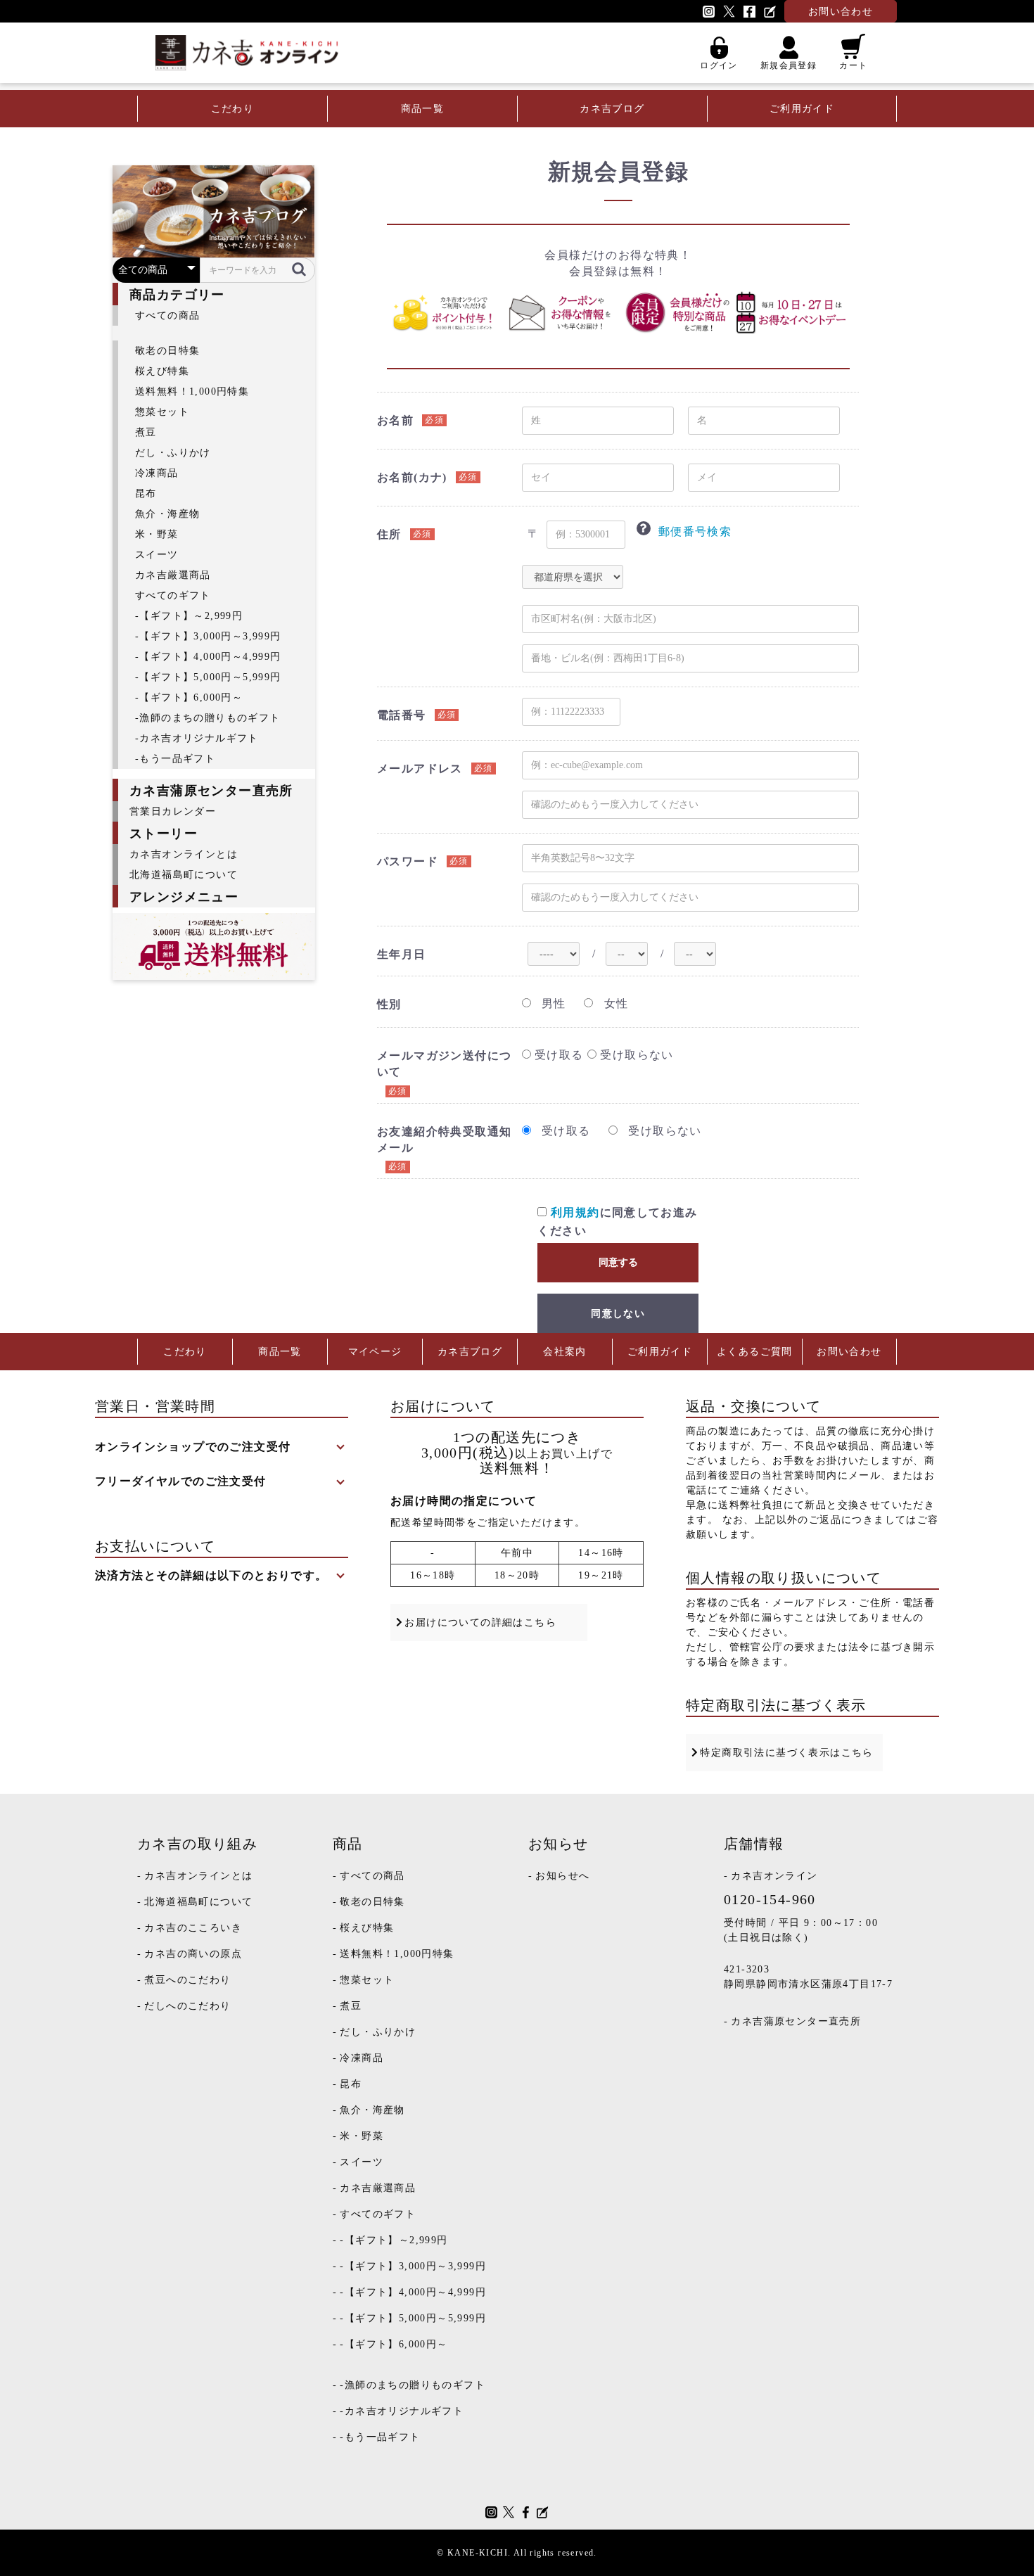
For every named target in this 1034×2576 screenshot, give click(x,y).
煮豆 (146, 432)
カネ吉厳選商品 (173, 575)
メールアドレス (420, 769)
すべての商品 (167, 315)
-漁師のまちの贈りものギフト (208, 718)
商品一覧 (423, 109)
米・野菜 (157, 534)
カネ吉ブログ (612, 109)
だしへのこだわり (187, 2006)
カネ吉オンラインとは (184, 854)
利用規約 (575, 1212)
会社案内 (565, 1352)
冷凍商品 (157, 473)
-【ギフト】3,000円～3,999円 (208, 636)
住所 (389, 534)
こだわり (233, 109)
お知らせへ (562, 1876)
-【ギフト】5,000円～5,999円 (208, 677)
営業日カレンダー (173, 811)
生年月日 (402, 954)
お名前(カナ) (412, 477)
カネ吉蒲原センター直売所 (796, 2021)
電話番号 (402, 715)
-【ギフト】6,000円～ (189, 697)
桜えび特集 (162, 371)
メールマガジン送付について (444, 1064)
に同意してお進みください (617, 1222)
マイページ (375, 1352)
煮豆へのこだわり (187, 1980)
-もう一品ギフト (175, 759)
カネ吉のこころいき (193, 1928)
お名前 (395, 420)
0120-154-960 (770, 1899)
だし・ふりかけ (173, 453)
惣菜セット (162, 412)
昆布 (146, 493)
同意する (618, 1262)
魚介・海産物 (167, 514)
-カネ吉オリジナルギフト (197, 738)
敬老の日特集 (167, 351)
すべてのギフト (173, 595)
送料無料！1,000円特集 (192, 391)
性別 (389, 1004)
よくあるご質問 (755, 1352)
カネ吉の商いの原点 (193, 1954)
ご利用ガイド (802, 109)
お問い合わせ (849, 1352)
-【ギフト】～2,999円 (189, 616)
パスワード (408, 861)
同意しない (618, 1314)
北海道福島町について (184, 875)
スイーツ (157, 555)
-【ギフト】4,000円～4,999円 (208, 657)
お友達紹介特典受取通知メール (444, 1140)
